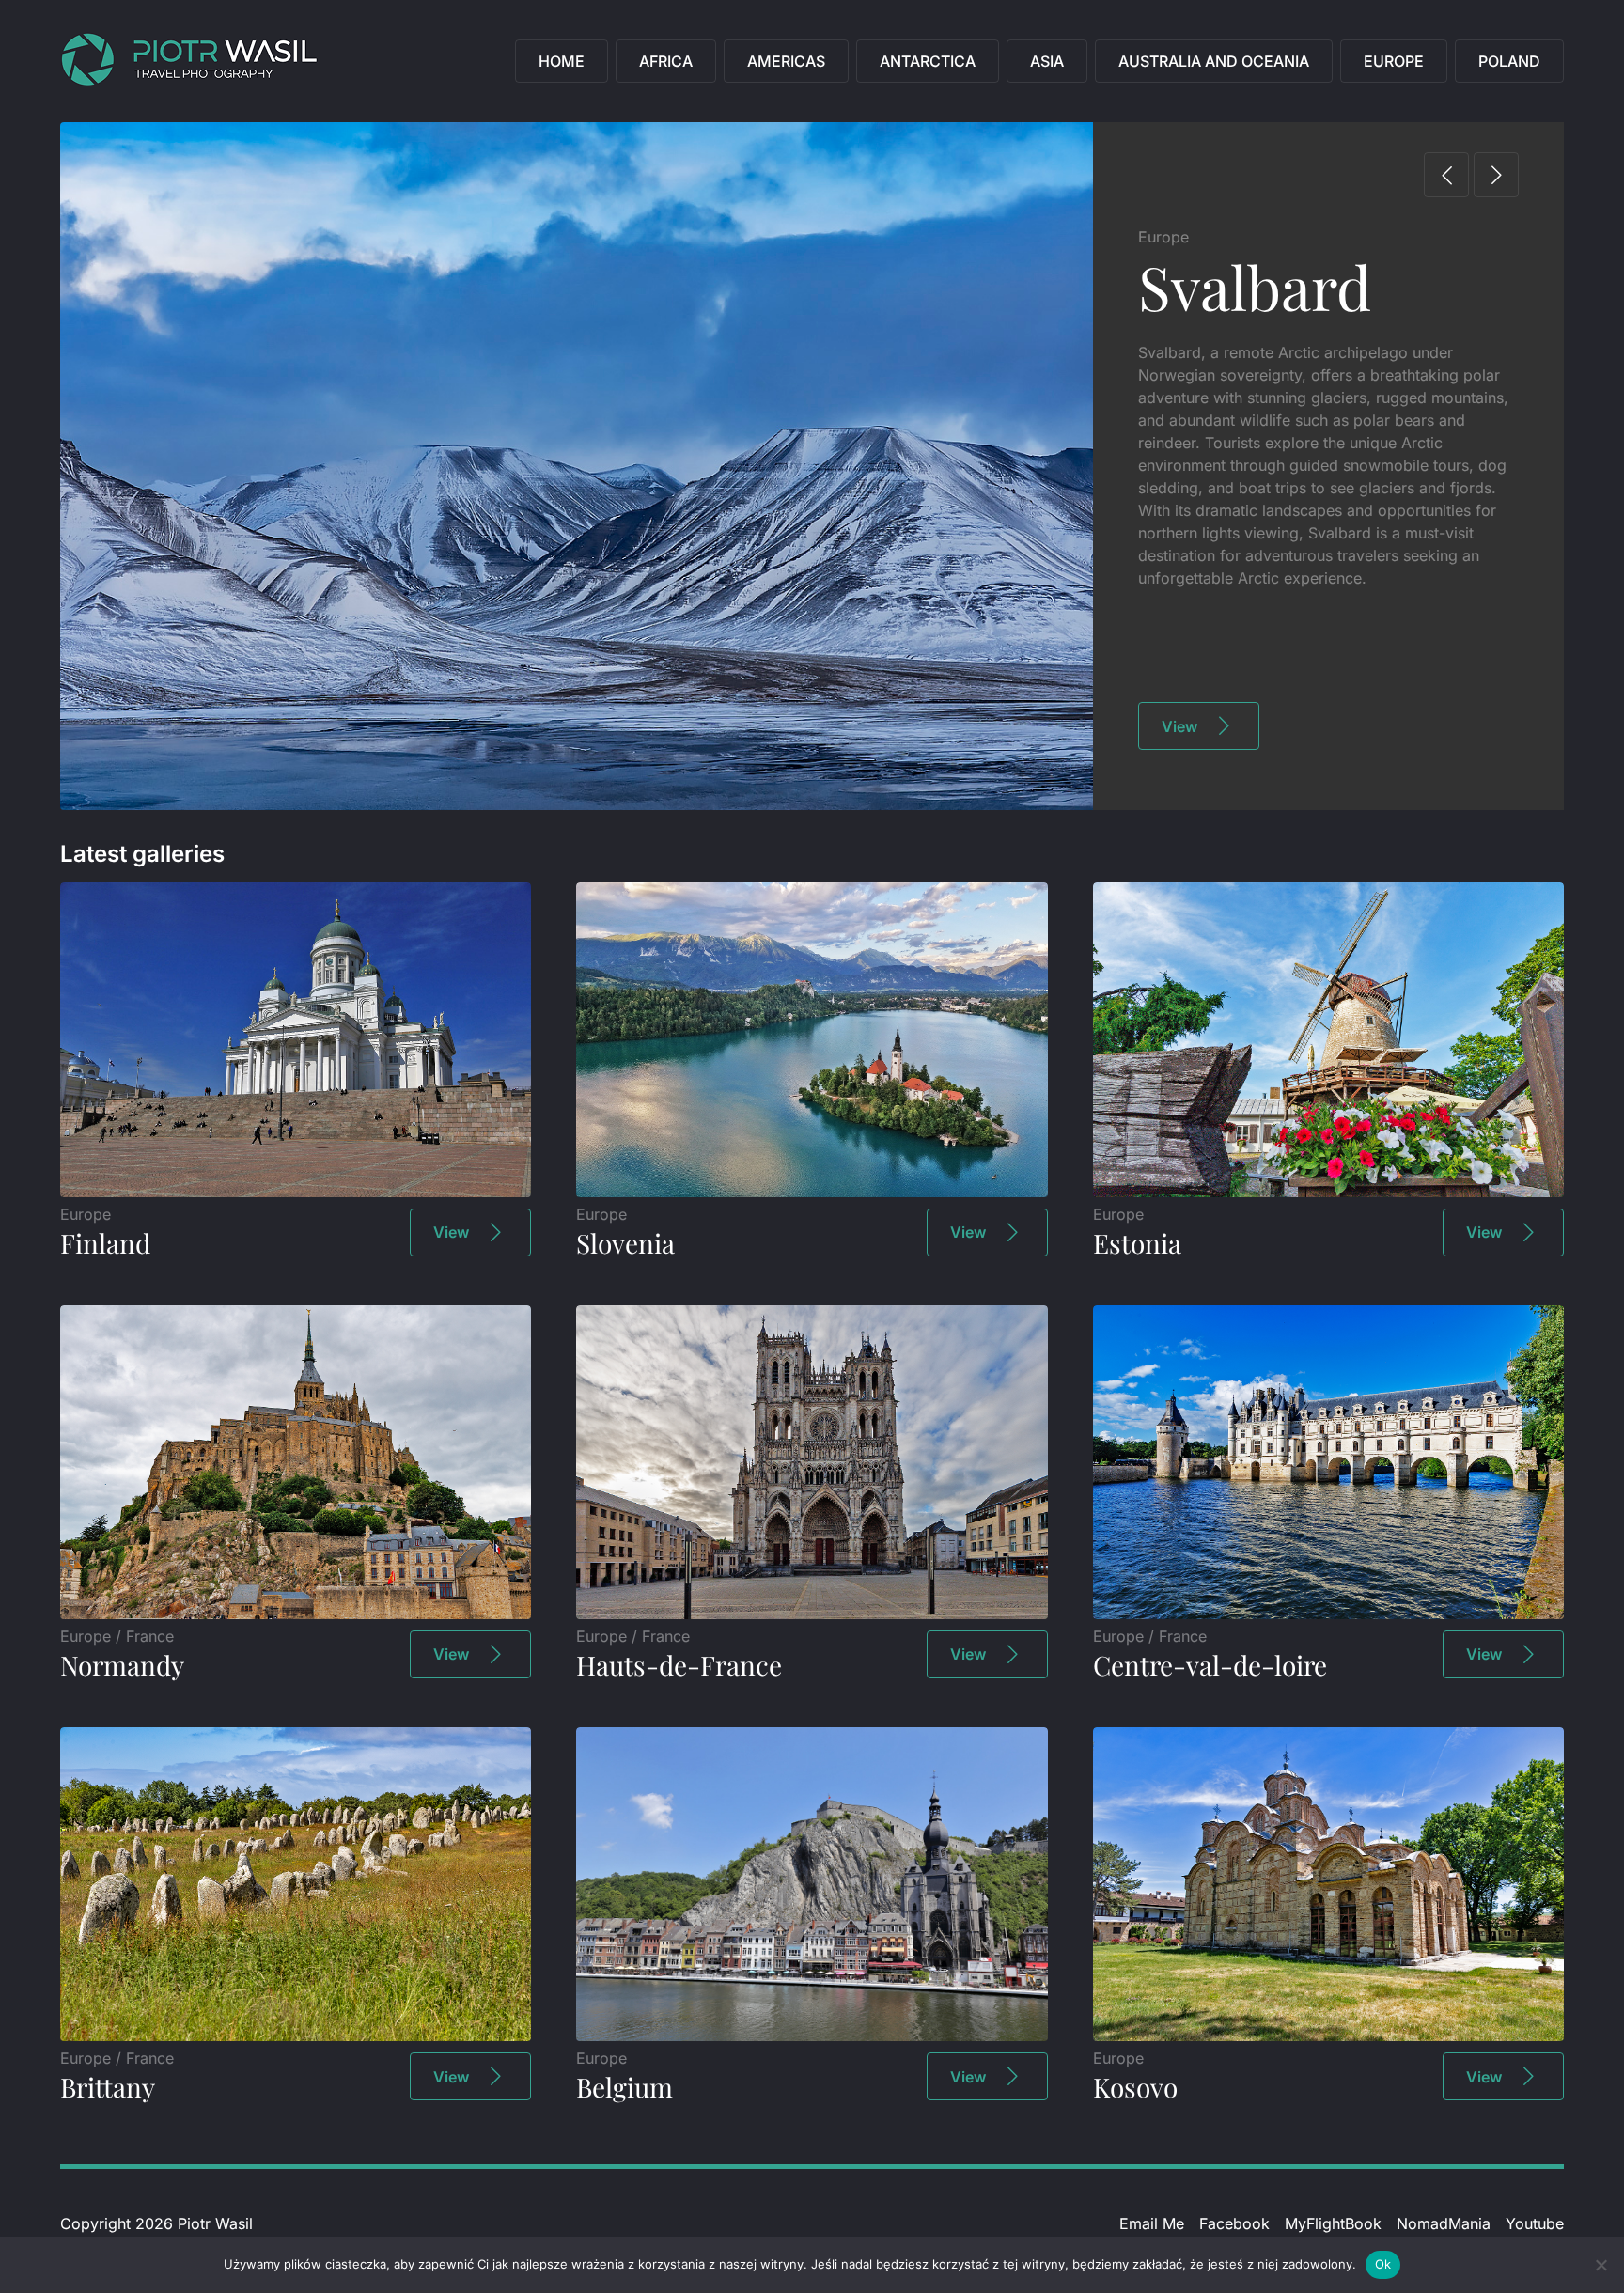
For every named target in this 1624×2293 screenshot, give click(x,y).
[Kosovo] (1328, 2036)
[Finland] (296, 1192)
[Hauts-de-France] (812, 1614)
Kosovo (1135, 2087)
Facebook (1234, 2223)
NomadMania (1444, 2223)
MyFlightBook (1333, 2223)
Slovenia (625, 1243)
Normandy (122, 1665)
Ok (1383, 2264)
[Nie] (1601, 2265)
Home (562, 61)
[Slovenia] (812, 1192)
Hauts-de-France (679, 1665)
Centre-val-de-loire (1210, 1665)
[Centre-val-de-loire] (1328, 1614)
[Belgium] (812, 2036)
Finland (105, 1243)
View (1179, 726)
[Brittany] (296, 2036)
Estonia (1137, 1243)
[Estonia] (1328, 1192)
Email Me (1152, 2223)
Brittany (108, 2087)
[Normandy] (296, 1614)
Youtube (1535, 2223)
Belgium (625, 2087)
